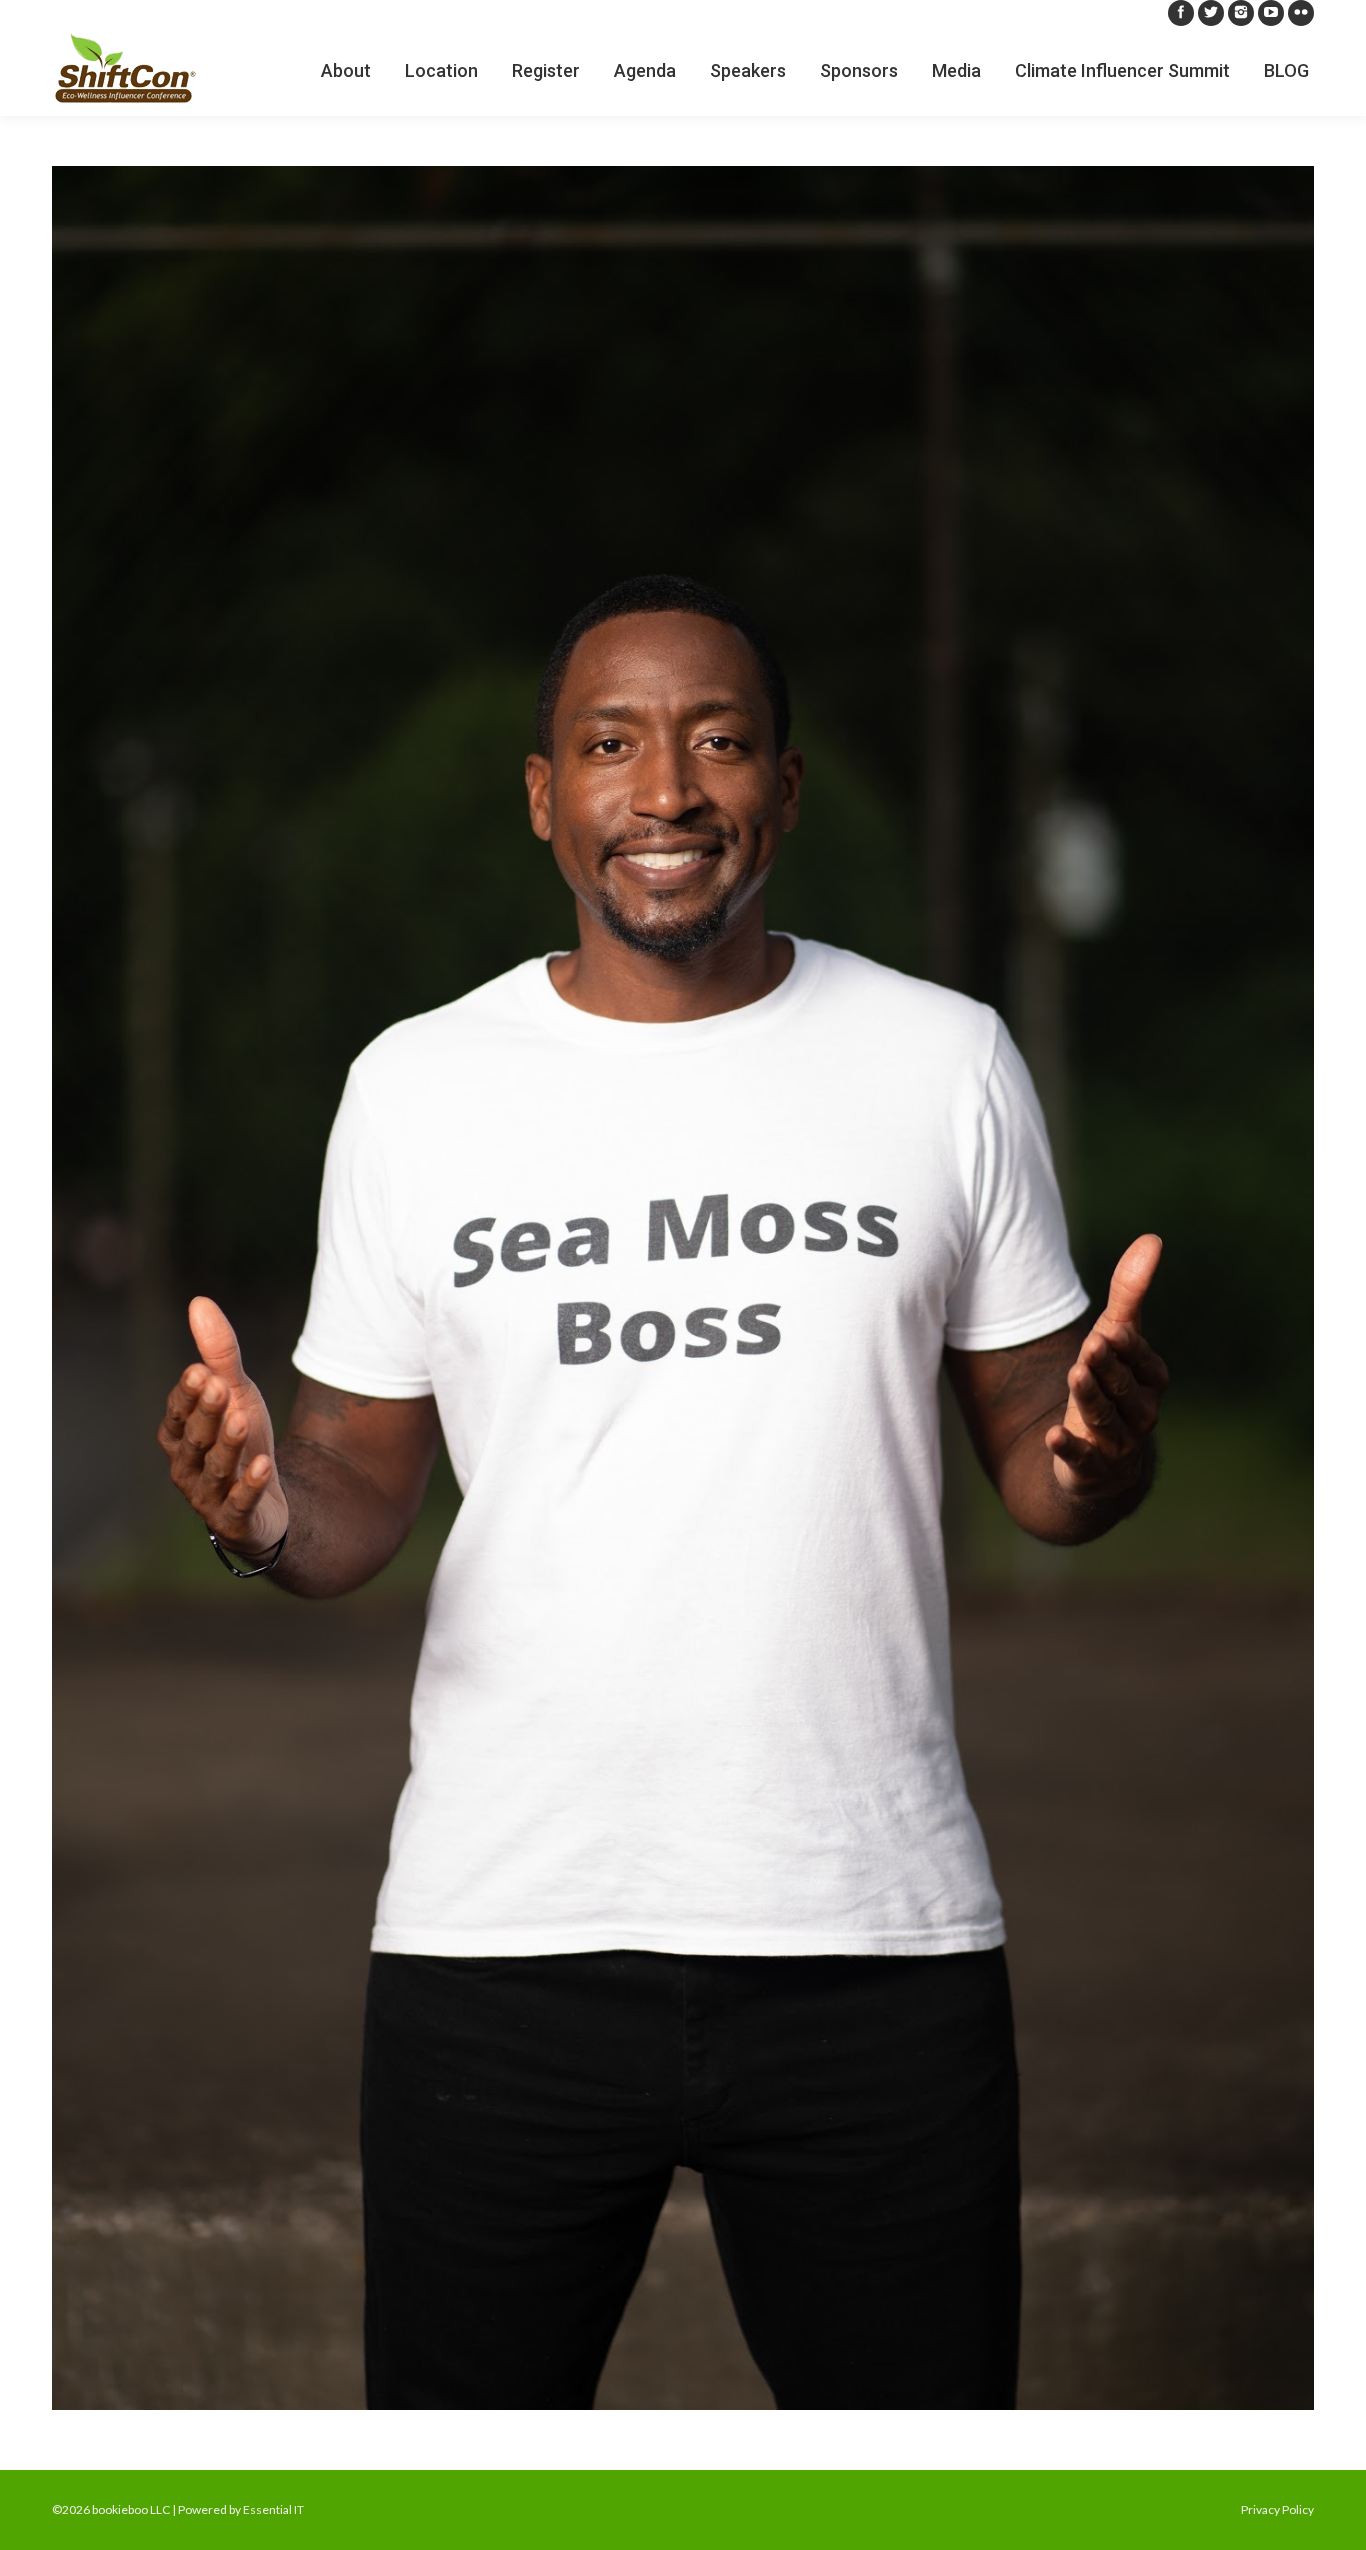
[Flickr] (1301, 13)
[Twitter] (1211, 13)
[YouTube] (1271, 13)
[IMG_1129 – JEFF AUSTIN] (683, 1288)
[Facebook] (1181, 13)
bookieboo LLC (131, 2509)
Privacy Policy (1277, 2509)
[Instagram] (1241, 13)
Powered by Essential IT (241, 2509)
